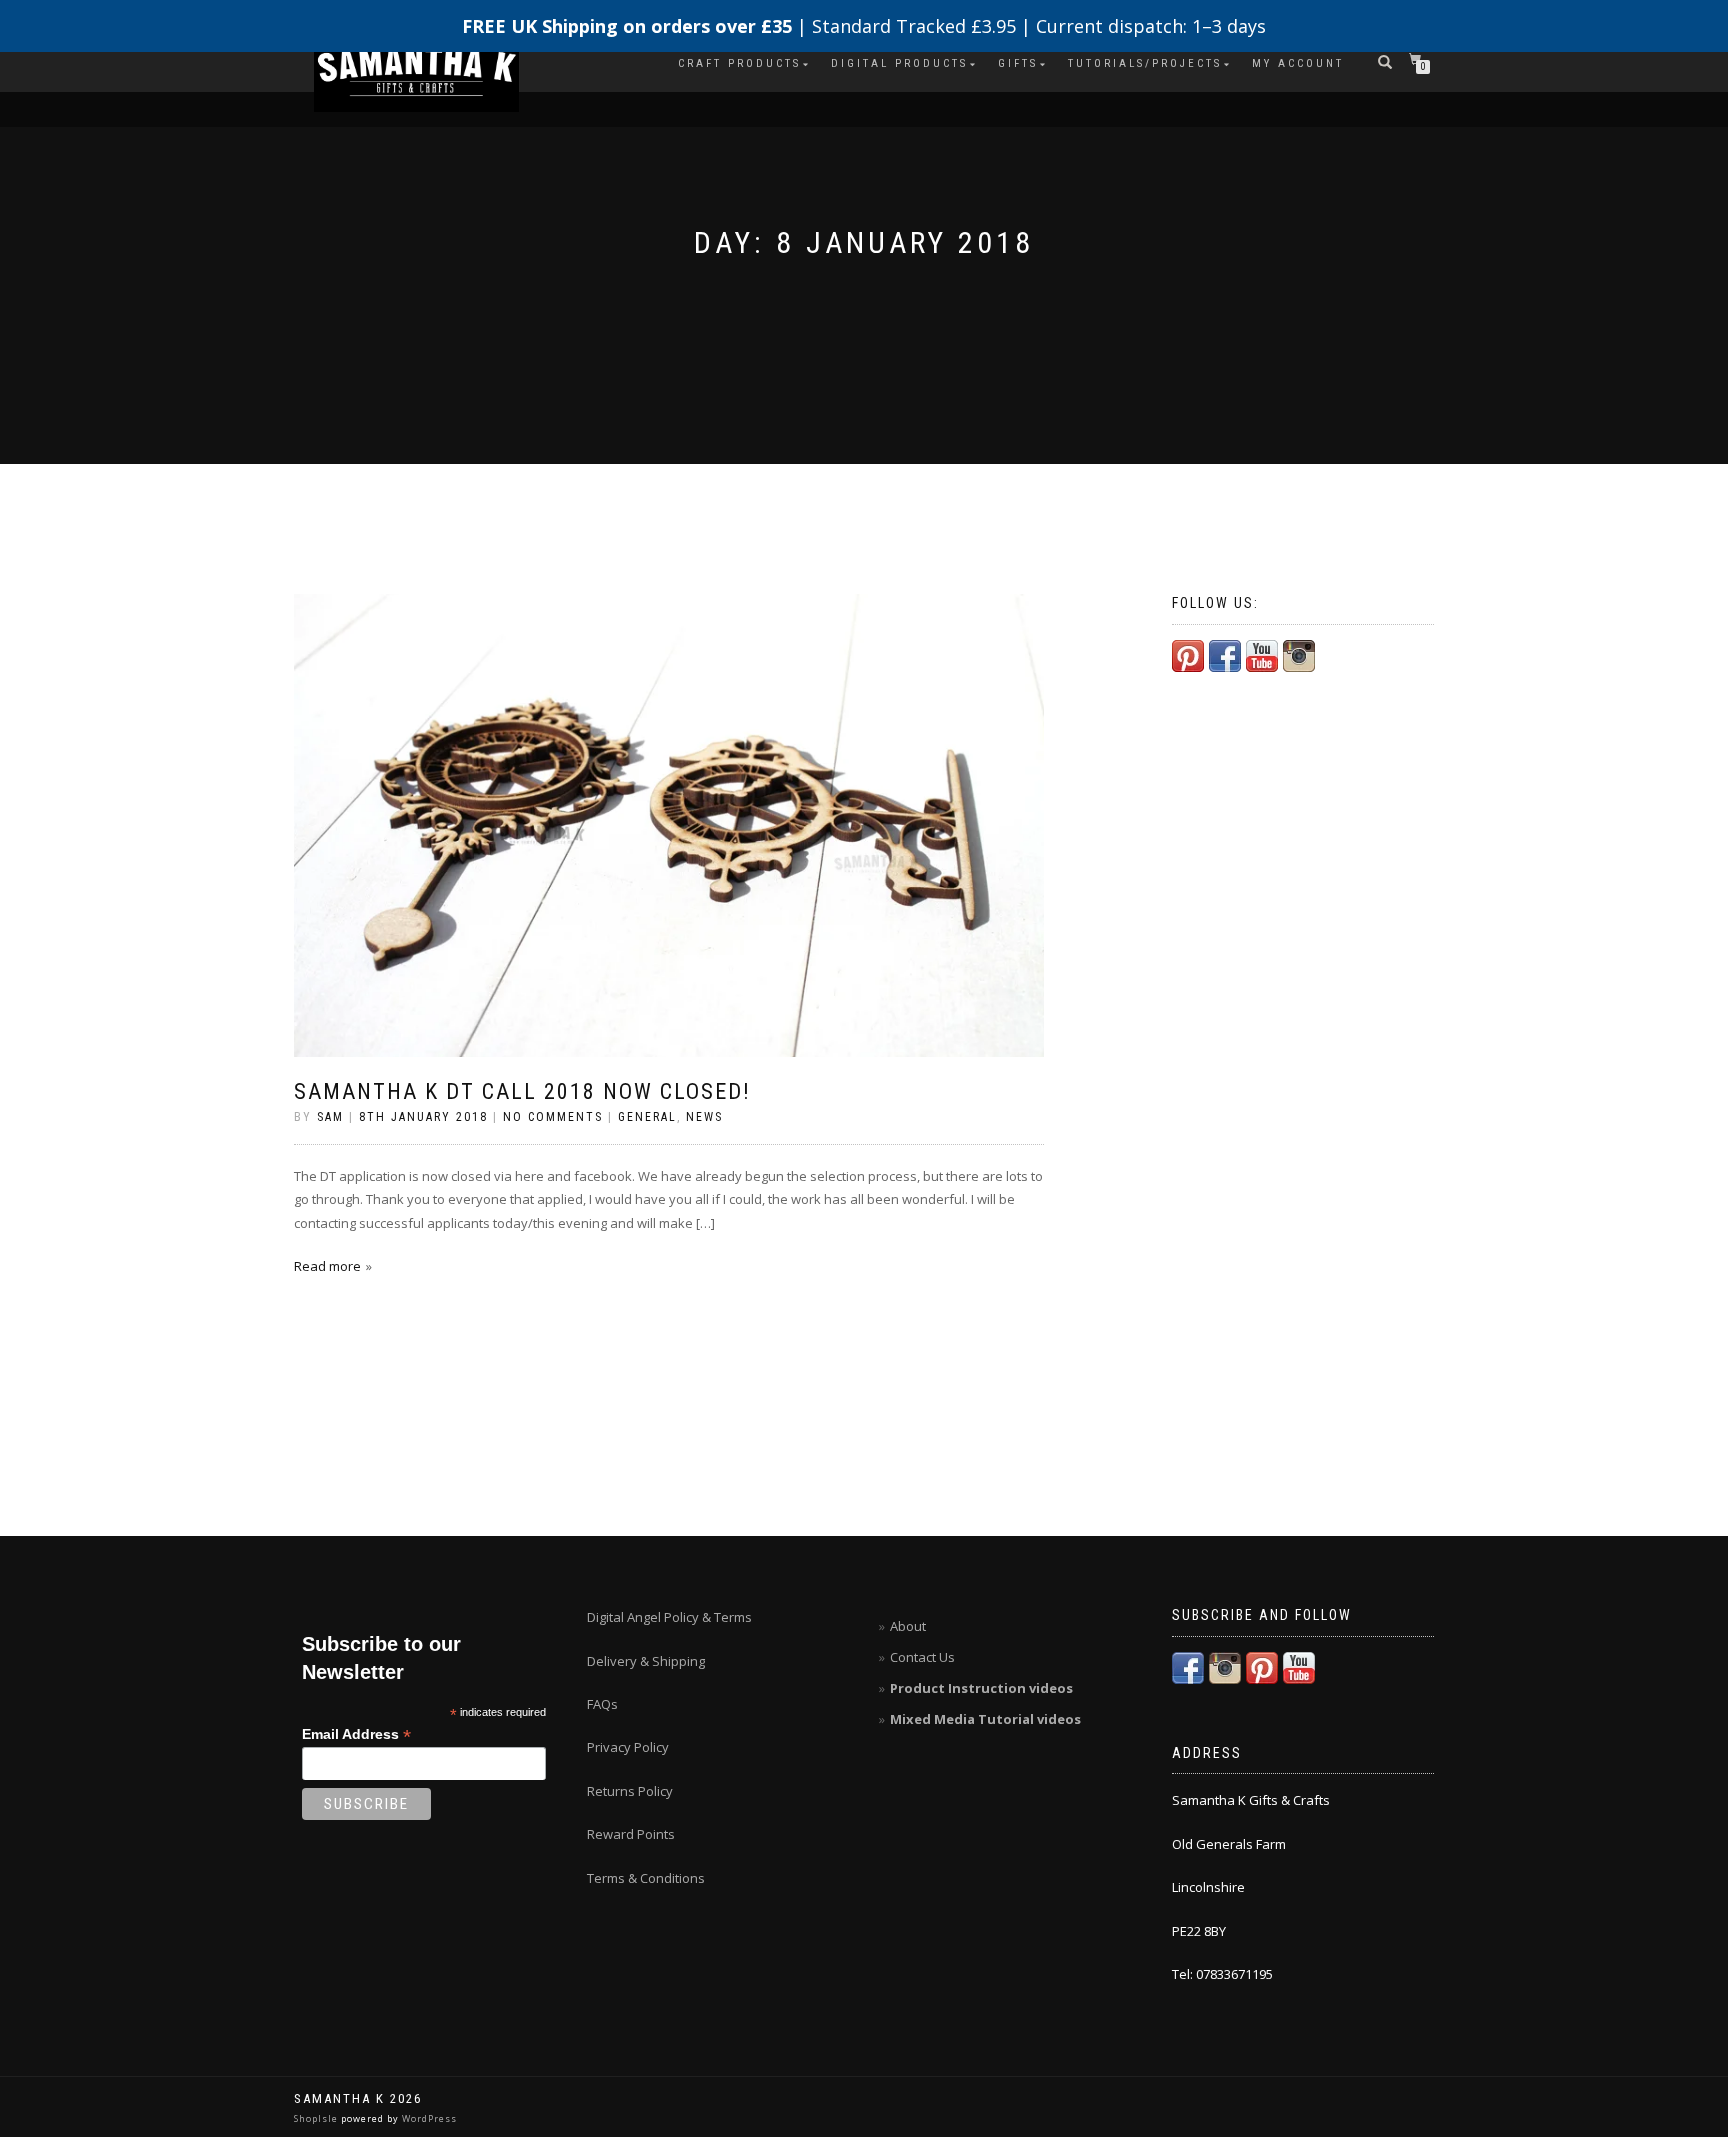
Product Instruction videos (981, 1688)
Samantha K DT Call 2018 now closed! (522, 1091)
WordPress (428, 2118)
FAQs (602, 1704)
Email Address (356, 1734)
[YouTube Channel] (1262, 654)
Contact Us (922, 1657)
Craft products (739, 63)
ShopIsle (317, 2118)
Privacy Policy (628, 1747)
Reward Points (631, 1834)
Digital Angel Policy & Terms (669, 1617)
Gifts (1018, 63)
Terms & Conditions (646, 1878)
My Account (1298, 63)
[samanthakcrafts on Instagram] (1299, 654)
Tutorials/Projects (1145, 63)
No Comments (553, 1117)
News (704, 1117)
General (647, 1117)
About (908, 1626)
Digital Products (899, 63)
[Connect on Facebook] (1225, 654)
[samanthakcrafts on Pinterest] (1188, 654)
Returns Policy (630, 1791)
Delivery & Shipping (646, 1661)
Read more (327, 1266)
